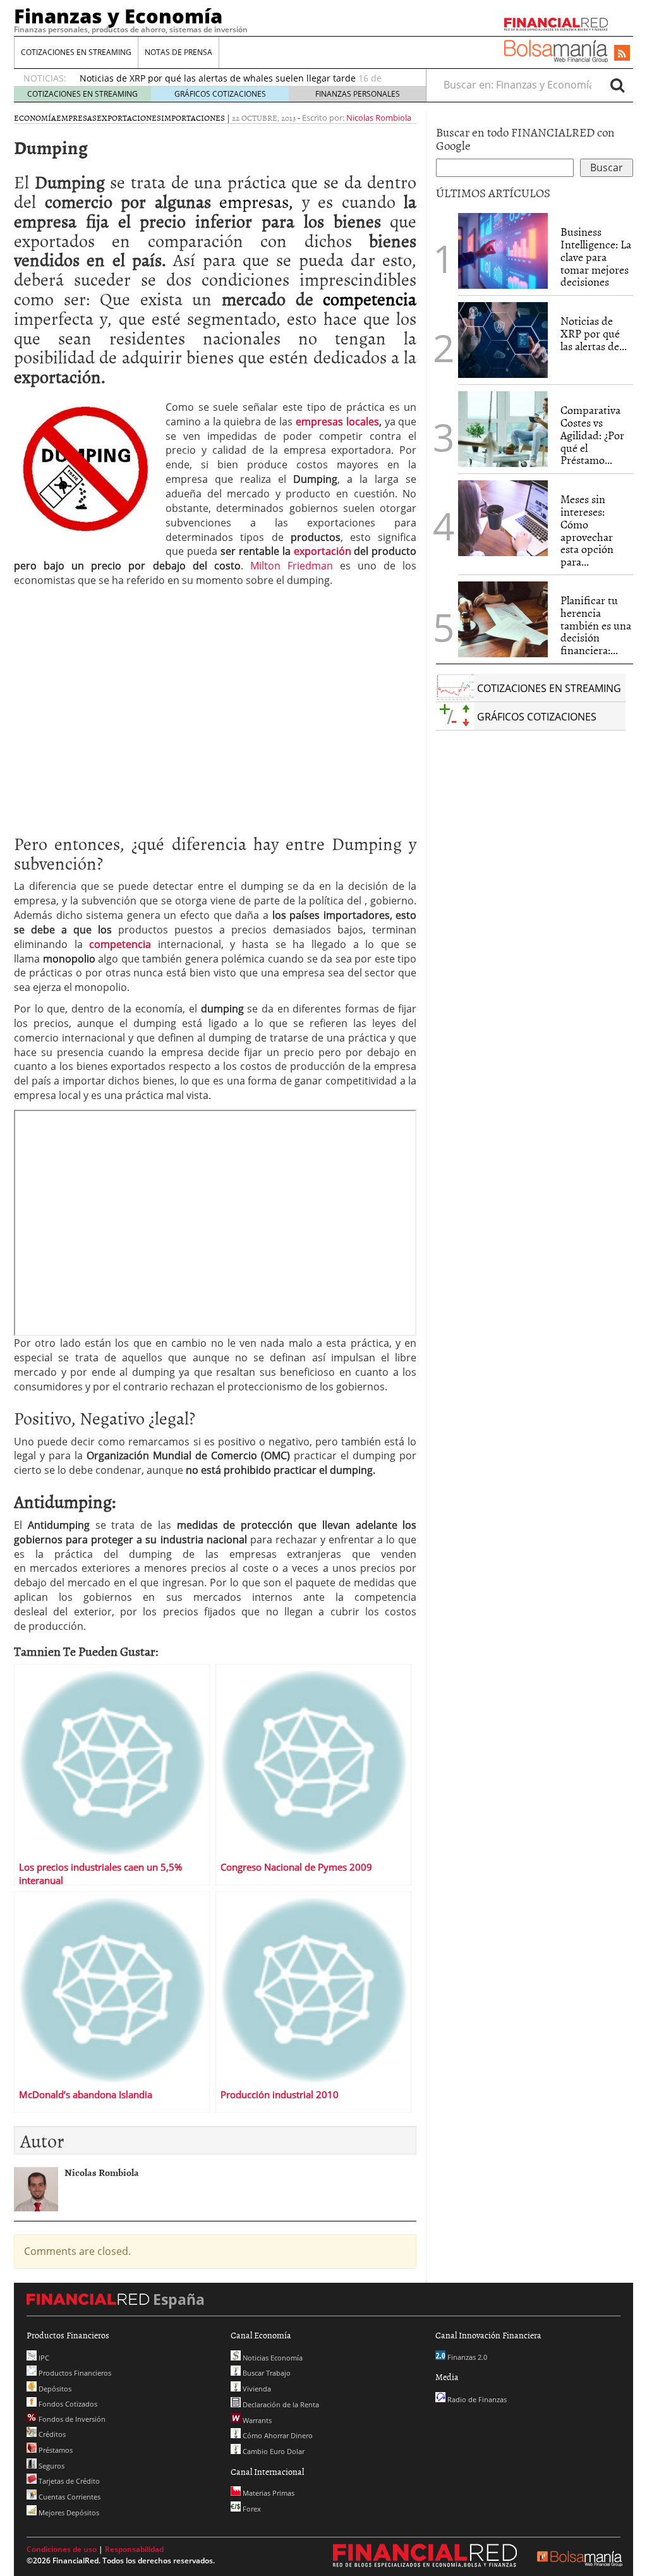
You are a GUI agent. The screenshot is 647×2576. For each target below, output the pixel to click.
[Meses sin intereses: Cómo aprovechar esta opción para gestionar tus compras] (503, 518)
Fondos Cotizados (67, 2404)
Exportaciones (129, 118)
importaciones (193, 118)
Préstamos (55, 2450)
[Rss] (622, 54)
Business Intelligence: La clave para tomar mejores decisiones (596, 257)
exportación (323, 551)
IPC (43, 2358)
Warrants (256, 2420)
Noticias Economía (272, 2358)
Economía (35, 118)
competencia (370, 298)
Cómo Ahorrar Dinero (277, 2435)
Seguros (51, 2466)
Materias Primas (268, 2493)
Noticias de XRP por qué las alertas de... (594, 333)
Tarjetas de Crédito (68, 2481)
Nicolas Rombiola (379, 118)
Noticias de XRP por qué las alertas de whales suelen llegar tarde (218, 78)
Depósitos (54, 2389)
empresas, (252, 201)
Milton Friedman (292, 566)
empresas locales (337, 422)
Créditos (51, 2434)
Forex (251, 2509)
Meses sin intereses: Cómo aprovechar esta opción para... (587, 530)
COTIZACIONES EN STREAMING (76, 52)
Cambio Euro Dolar (273, 2451)
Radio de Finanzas (476, 2399)
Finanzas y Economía (118, 16)
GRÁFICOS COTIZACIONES (220, 94)
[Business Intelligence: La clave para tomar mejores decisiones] (503, 251)
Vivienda (256, 2389)
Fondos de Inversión (71, 2419)
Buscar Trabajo (266, 2373)
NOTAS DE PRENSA (178, 52)
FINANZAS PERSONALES (358, 94)
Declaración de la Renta (280, 2404)
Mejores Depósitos (68, 2512)
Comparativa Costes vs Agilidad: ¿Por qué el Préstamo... (592, 435)
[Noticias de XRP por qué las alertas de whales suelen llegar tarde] (503, 340)
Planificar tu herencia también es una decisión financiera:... (596, 625)
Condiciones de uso (62, 2549)
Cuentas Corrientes (69, 2497)
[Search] (617, 85)
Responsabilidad (134, 2549)
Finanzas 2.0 (466, 2357)
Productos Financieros (74, 2373)
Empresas (76, 118)
